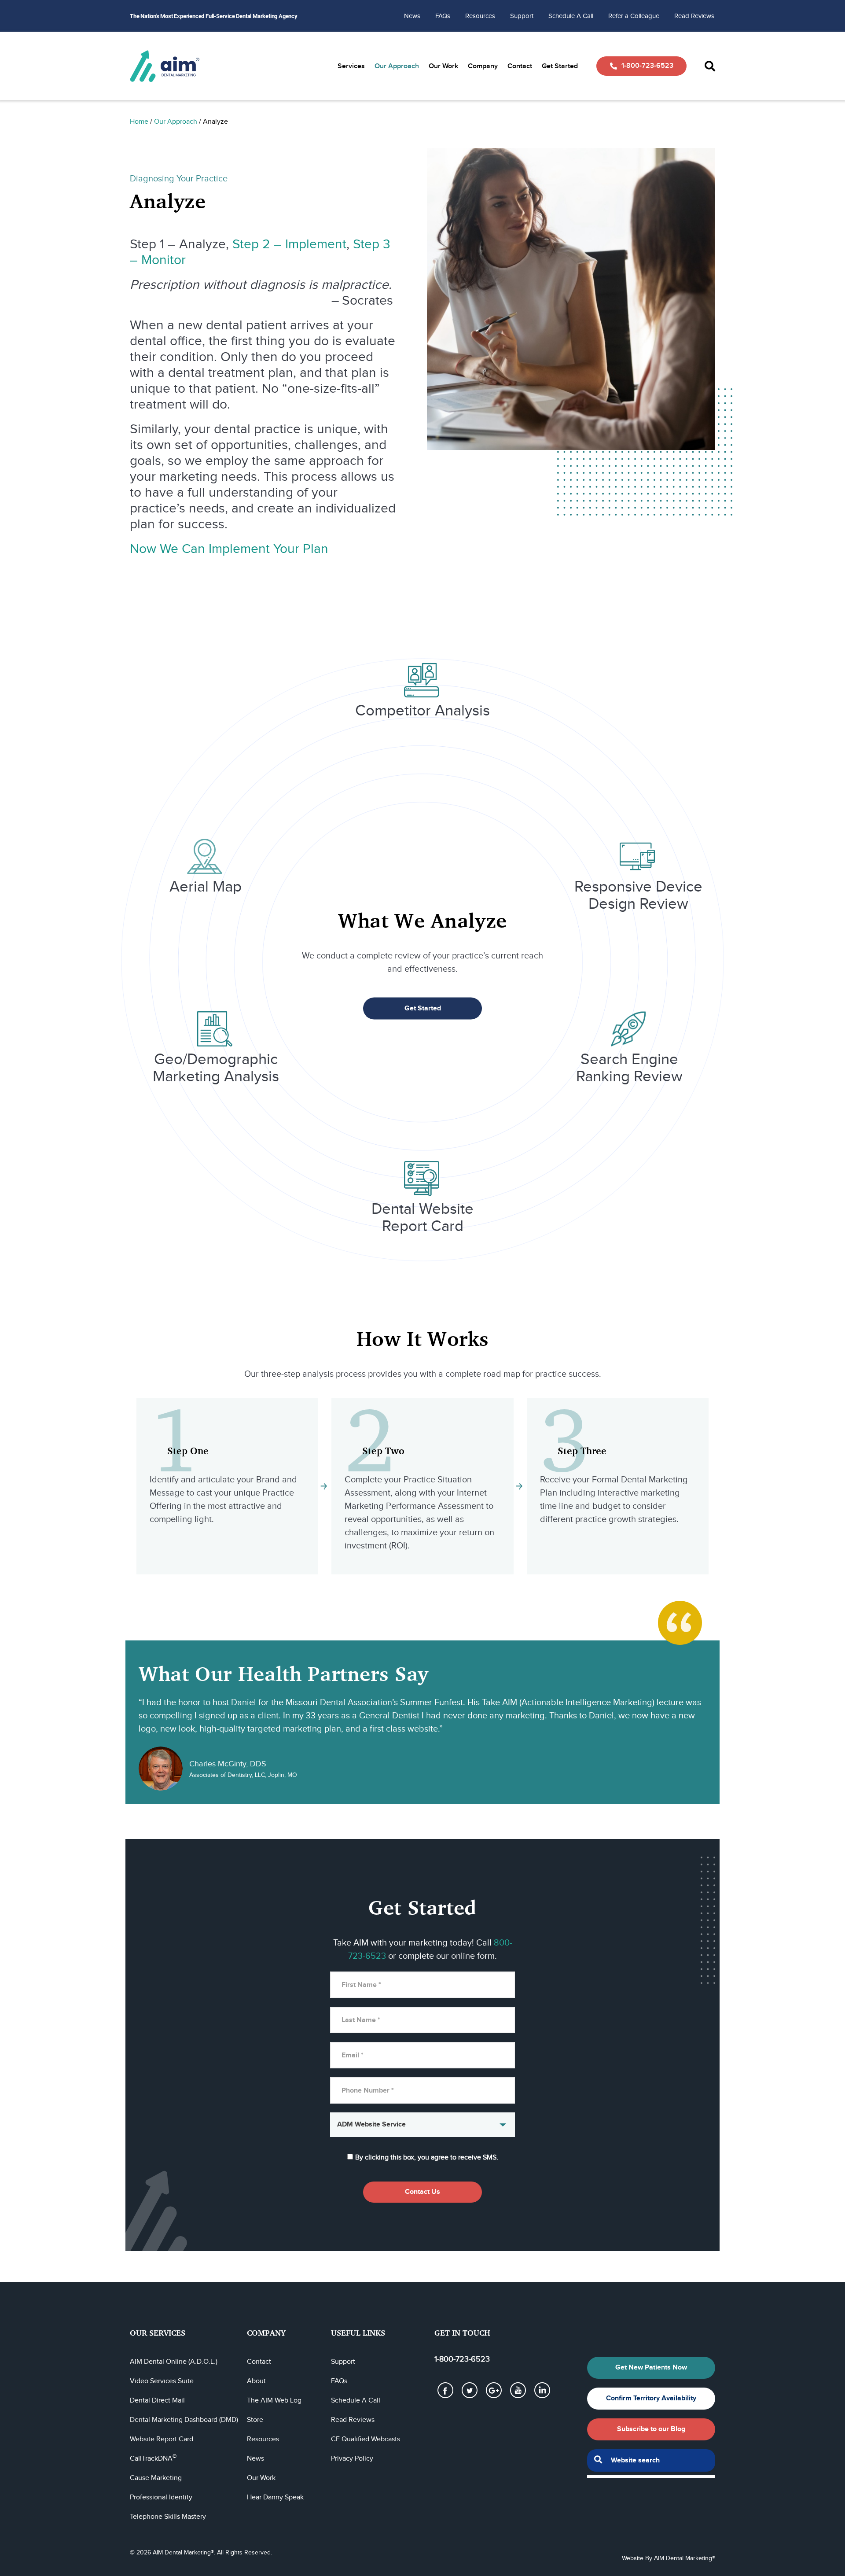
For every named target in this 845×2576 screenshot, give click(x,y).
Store (255, 2420)
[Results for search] (651, 2477)
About (256, 2381)
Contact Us (422, 2192)
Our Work (443, 66)
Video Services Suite (162, 2381)
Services (351, 66)
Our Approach (397, 66)
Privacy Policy (352, 2459)
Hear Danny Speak (275, 2497)
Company (483, 66)
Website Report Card (162, 2439)
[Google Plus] (494, 2390)
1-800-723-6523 (647, 66)
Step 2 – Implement (289, 244)
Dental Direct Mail (157, 2401)
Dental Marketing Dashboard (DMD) (184, 2420)
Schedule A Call (571, 16)
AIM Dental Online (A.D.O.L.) (174, 2362)
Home (139, 122)
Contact (520, 66)
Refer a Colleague (634, 16)
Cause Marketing (156, 2478)
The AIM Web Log (274, 2401)
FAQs (443, 16)
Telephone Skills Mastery (168, 2517)
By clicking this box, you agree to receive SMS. (427, 2158)
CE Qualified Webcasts (366, 2439)
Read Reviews (694, 16)
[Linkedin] (542, 2390)
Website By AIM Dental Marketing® (669, 2558)
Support (522, 16)
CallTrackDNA (153, 2459)
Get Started (560, 66)
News (412, 16)
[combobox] (651, 2460)
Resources (480, 16)
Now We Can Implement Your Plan (229, 549)
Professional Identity (161, 2497)
